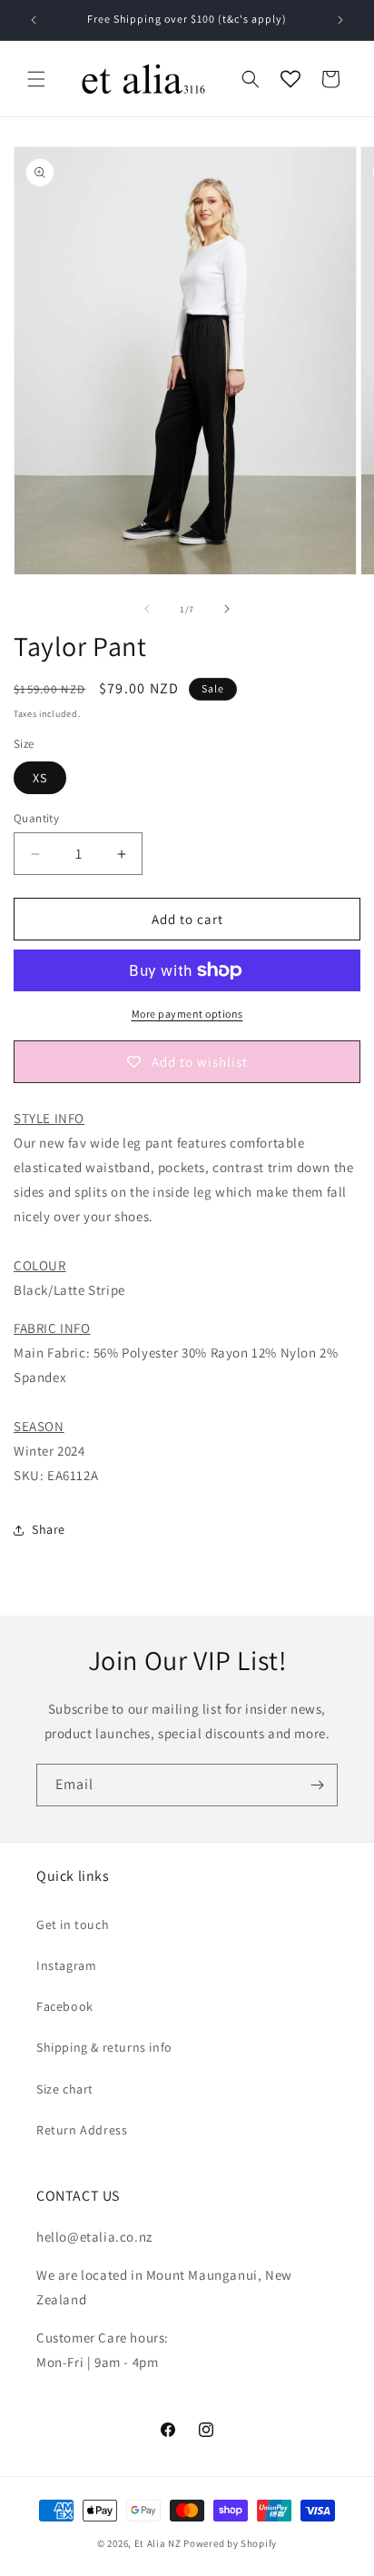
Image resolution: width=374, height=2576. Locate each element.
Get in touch (73, 1925)
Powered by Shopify (230, 2543)
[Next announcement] (340, 20)
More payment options (187, 1014)
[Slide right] (227, 609)
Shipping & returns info (104, 2047)
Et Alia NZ (158, 2543)
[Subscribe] (317, 1785)
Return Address (82, 2130)
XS (40, 778)
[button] (36, 79)
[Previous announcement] (34, 20)
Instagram (66, 1965)
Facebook (65, 2006)
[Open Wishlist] (290, 79)
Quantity (36, 818)
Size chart (65, 2089)
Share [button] (49, 1529)
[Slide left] (147, 609)
